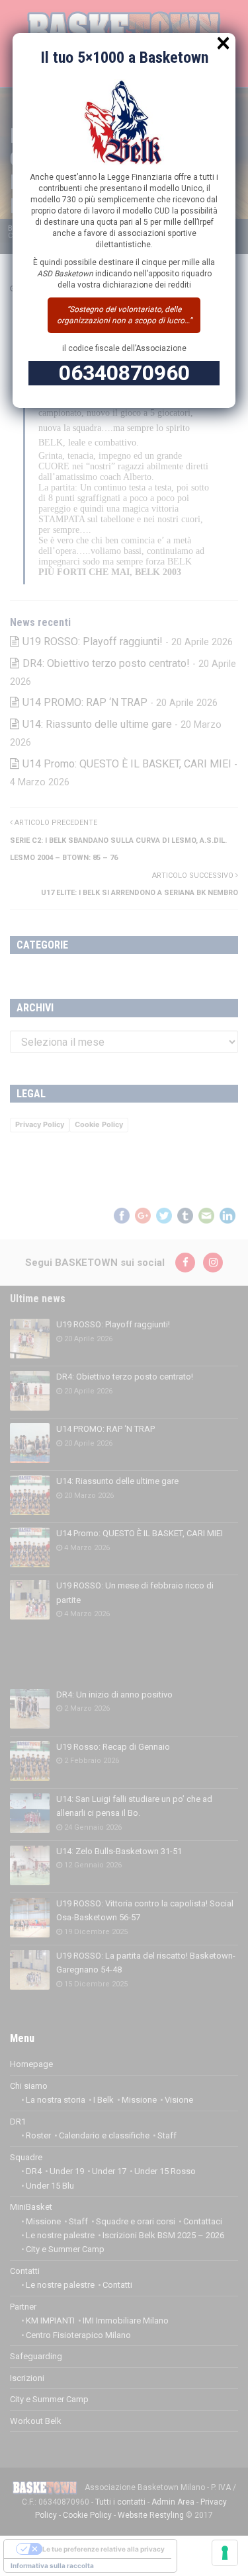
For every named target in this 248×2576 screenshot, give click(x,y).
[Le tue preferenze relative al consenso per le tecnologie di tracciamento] (225, 2553)
